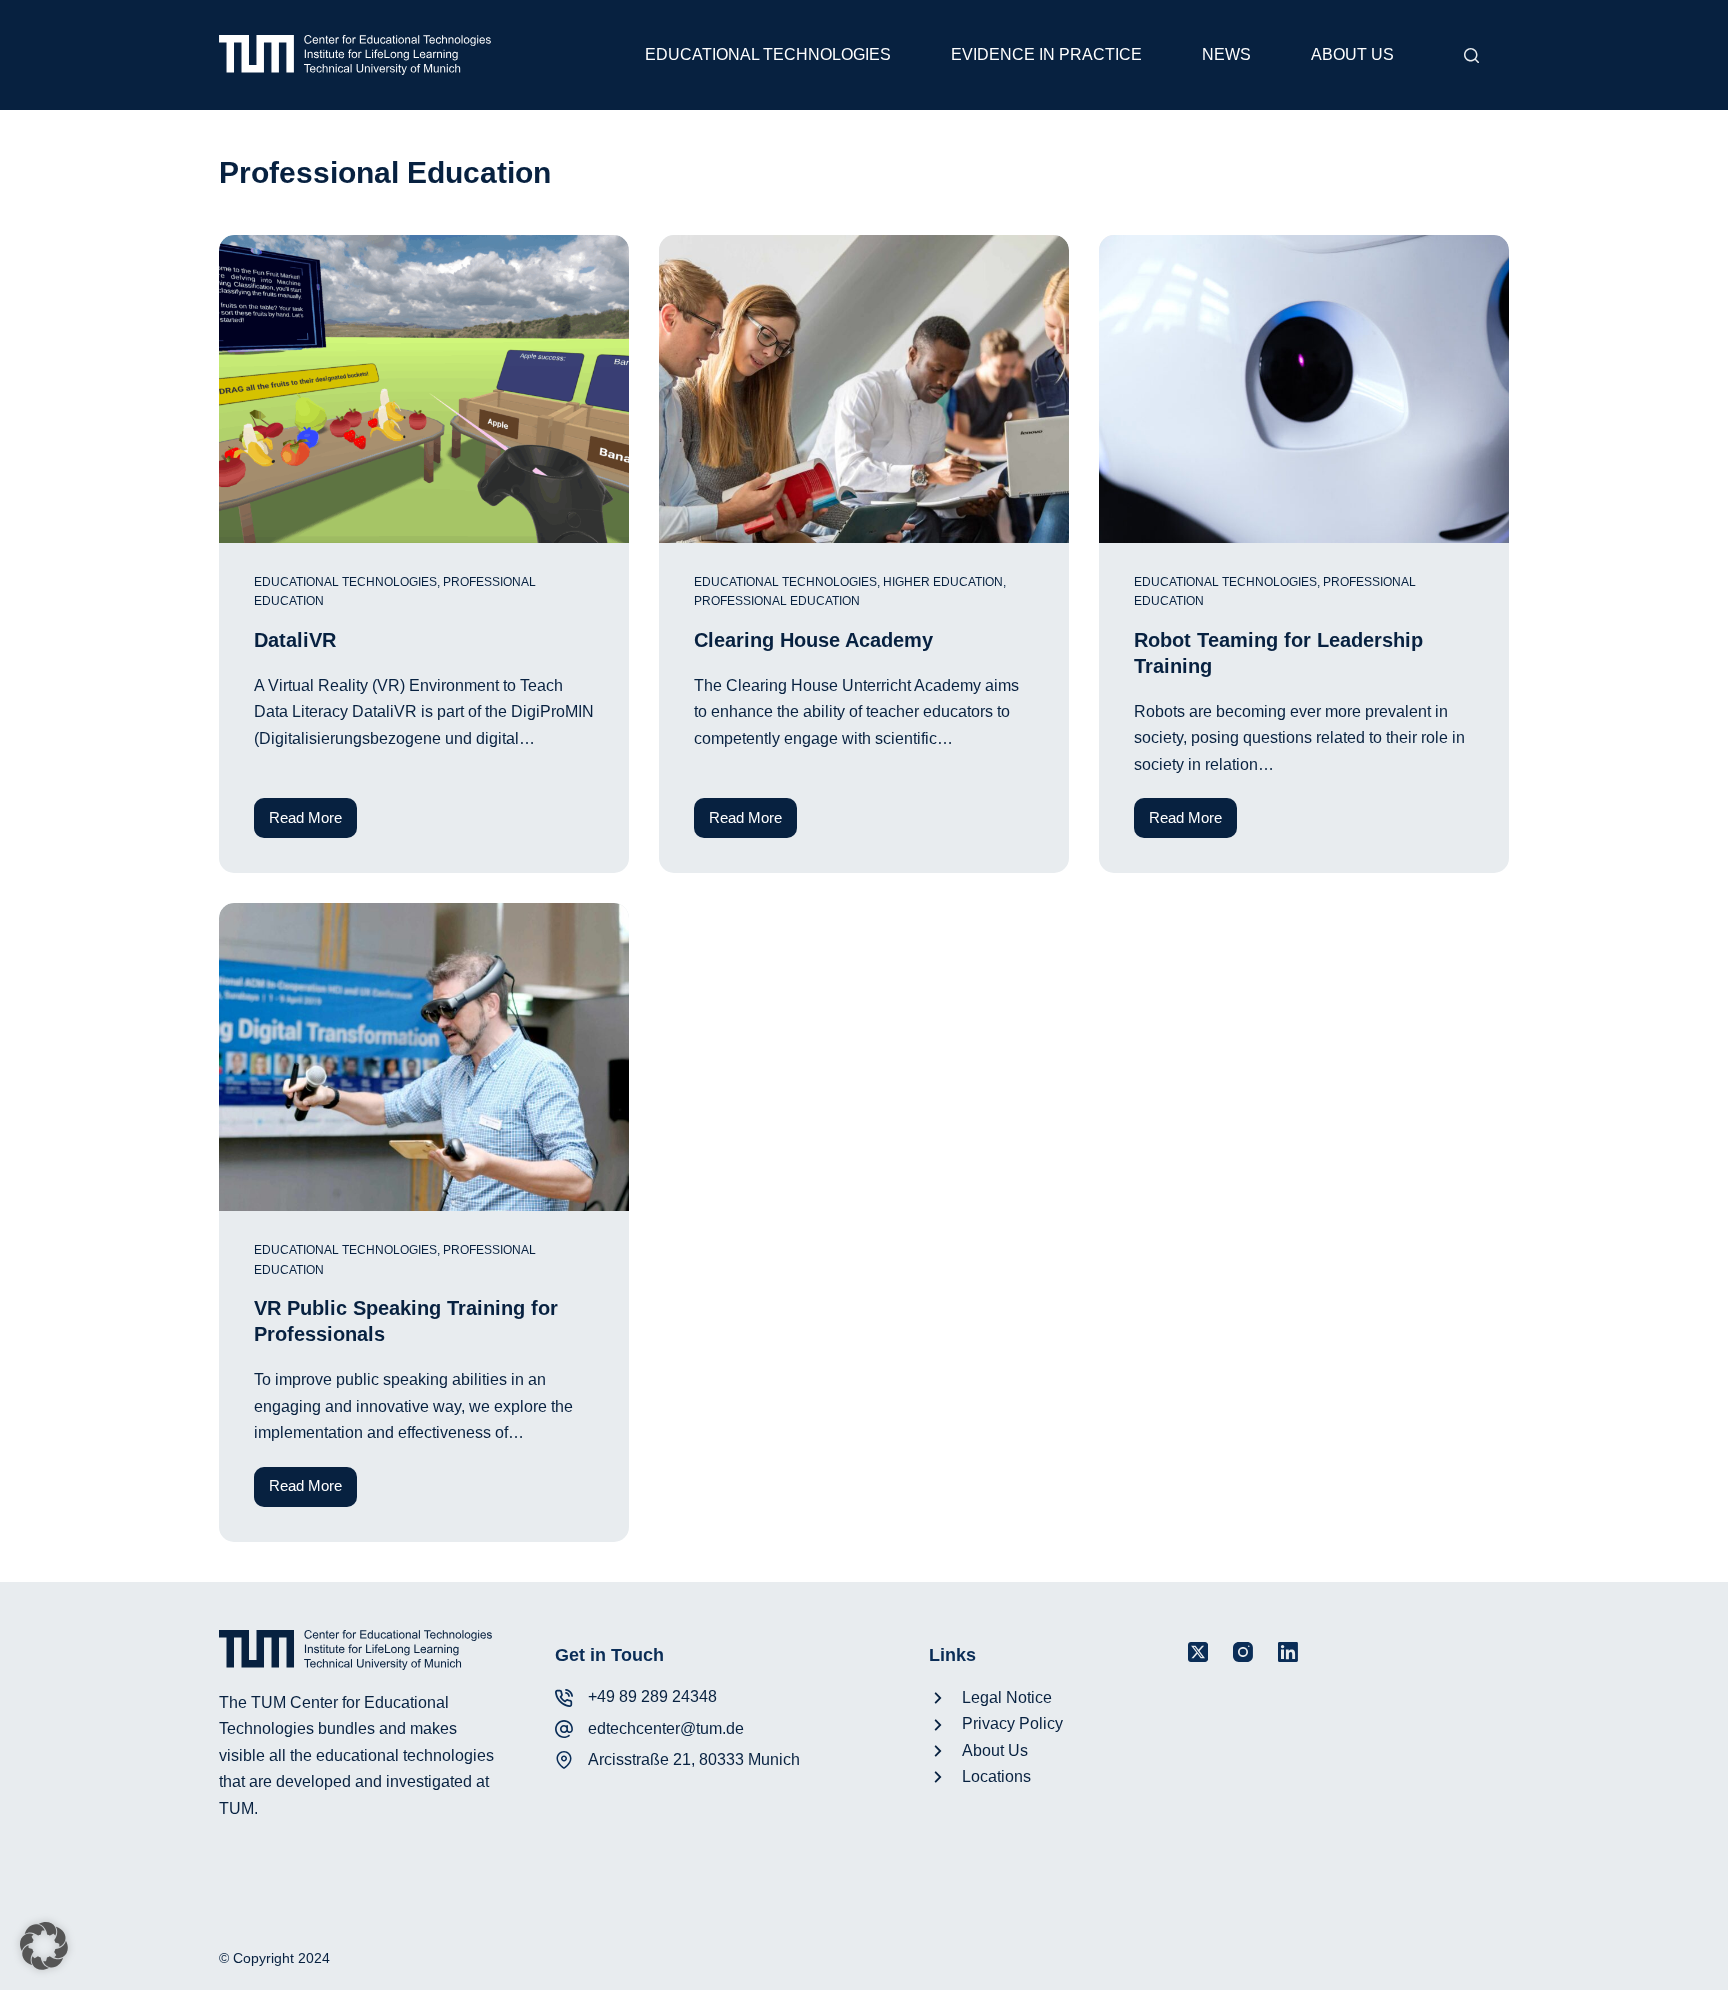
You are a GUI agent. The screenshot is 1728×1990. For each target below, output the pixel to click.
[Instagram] (1243, 1652)
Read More (313, 823)
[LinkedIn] (1288, 1652)
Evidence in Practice (1046, 54)
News (1226, 54)
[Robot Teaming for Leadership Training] (1304, 389)
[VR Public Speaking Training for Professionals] (424, 1057)
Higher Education (943, 582)
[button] (44, 1946)
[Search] (1471, 55)
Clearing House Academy (813, 640)
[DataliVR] (424, 389)
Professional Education (777, 601)
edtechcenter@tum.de (666, 1728)
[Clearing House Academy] (864, 389)
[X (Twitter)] (1198, 1652)
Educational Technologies (768, 54)
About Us (1352, 54)
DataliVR (295, 640)
